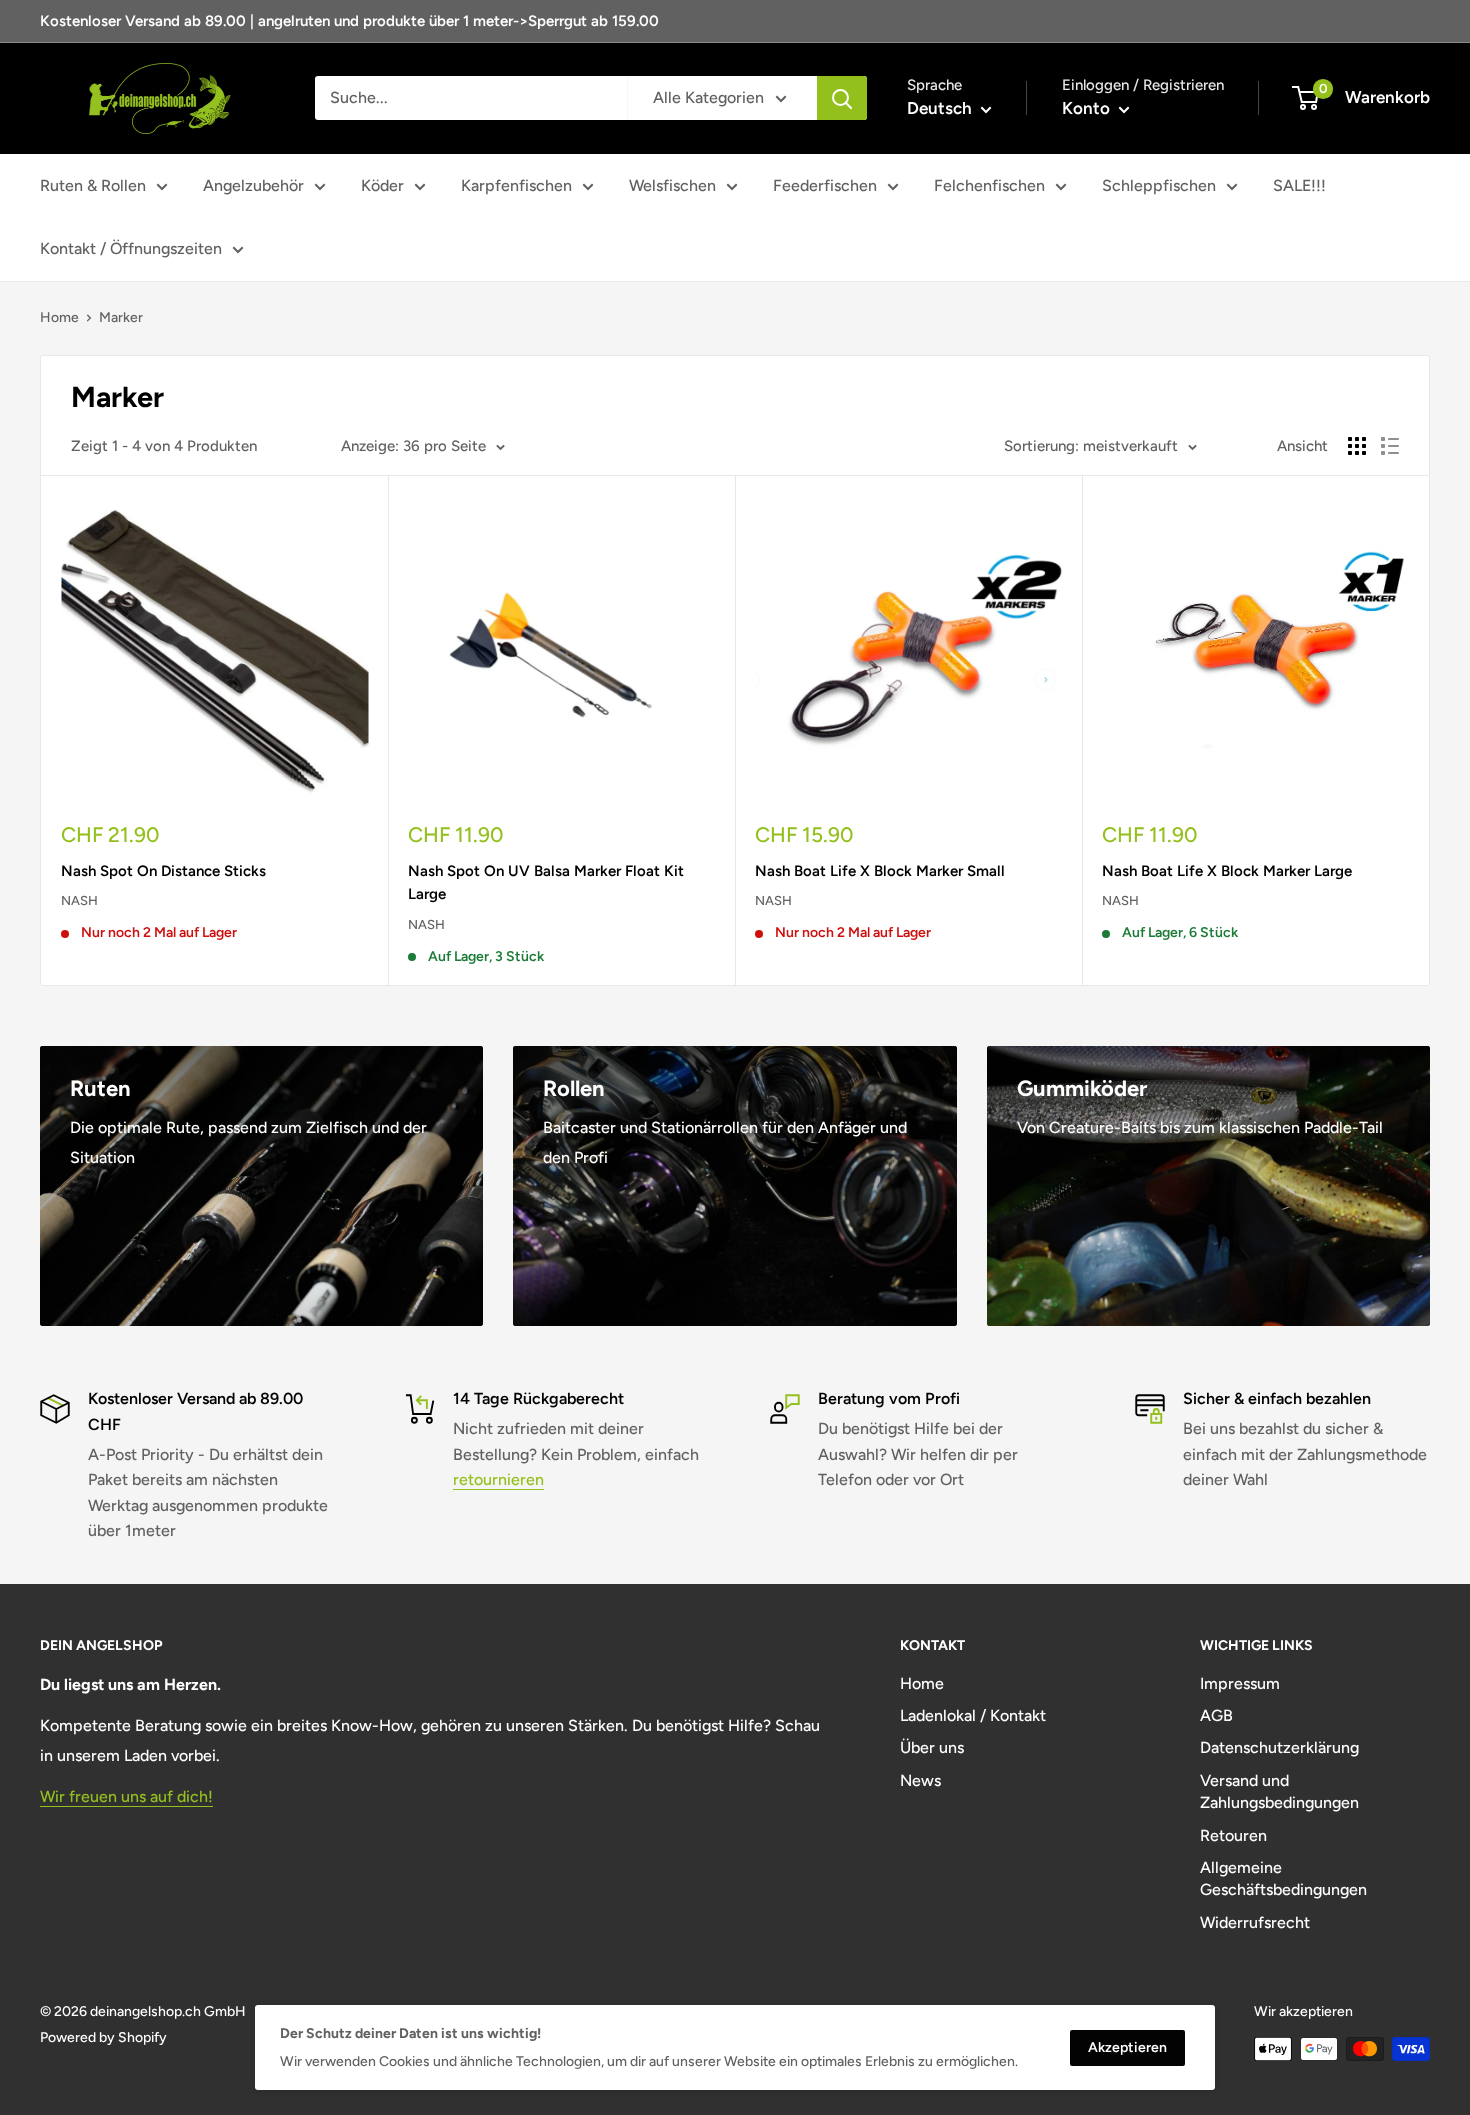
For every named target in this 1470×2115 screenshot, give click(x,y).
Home (59, 317)
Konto (1088, 108)
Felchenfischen (989, 185)
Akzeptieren (1127, 2047)
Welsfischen (672, 185)
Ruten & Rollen (93, 185)
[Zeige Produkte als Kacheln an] (1357, 446)
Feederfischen (825, 185)
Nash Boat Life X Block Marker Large (1227, 871)
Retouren (1233, 1835)
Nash (79, 900)
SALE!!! (1299, 185)
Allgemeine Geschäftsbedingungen (1283, 1878)
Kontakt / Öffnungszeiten (131, 248)
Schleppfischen (1159, 185)
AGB (1216, 1715)
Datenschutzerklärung (1279, 1747)
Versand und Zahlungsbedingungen (1279, 1791)
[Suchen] (842, 98)
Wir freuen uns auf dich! (126, 1796)
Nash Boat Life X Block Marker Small (880, 871)
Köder (382, 185)
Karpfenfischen (516, 185)
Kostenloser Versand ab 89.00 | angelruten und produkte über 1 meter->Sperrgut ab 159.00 (349, 21)
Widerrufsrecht (1255, 1922)
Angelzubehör (253, 185)
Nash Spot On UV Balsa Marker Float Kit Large (546, 882)
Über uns (932, 1747)
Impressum (1240, 1683)
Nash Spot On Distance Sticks (163, 871)
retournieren (498, 1479)
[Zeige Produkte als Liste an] (1390, 446)
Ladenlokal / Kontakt (973, 1715)
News (920, 1780)
